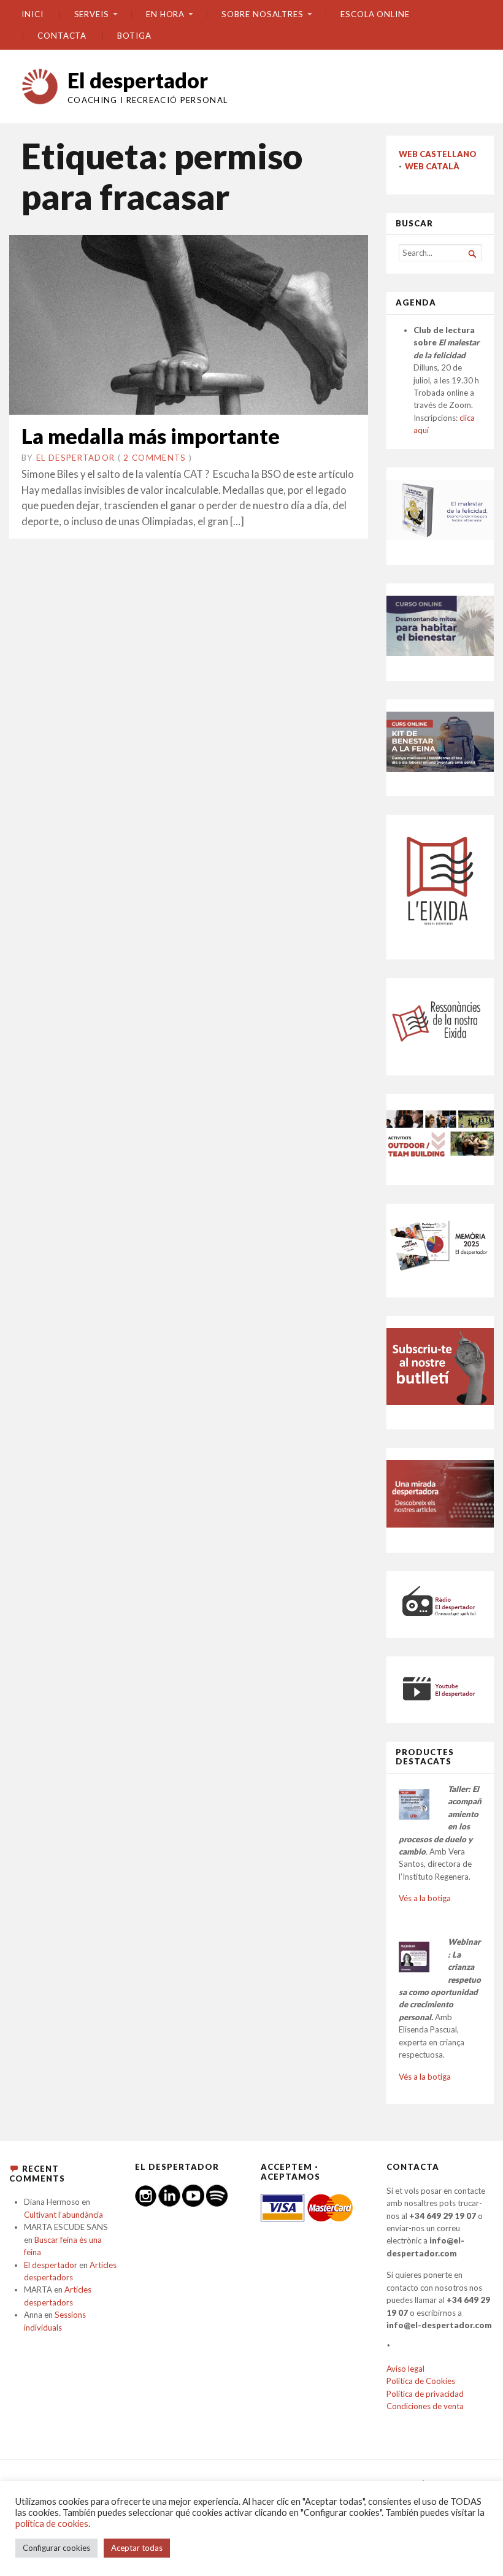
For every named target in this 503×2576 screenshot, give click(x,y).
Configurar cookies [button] (56, 2548)
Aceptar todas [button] (137, 2548)
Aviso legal (405, 2369)
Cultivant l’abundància (63, 2215)
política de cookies (52, 2524)
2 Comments (155, 458)
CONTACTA (62, 36)
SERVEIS (92, 14)
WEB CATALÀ (432, 166)
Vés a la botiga (425, 1898)
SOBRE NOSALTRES (263, 14)
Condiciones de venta (425, 2406)
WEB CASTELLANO (438, 154)
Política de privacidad (425, 2394)
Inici (33, 14)
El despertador (138, 80)
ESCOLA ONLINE (375, 14)
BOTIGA (134, 36)
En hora (165, 14)
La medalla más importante (151, 436)
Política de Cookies (421, 2381)
